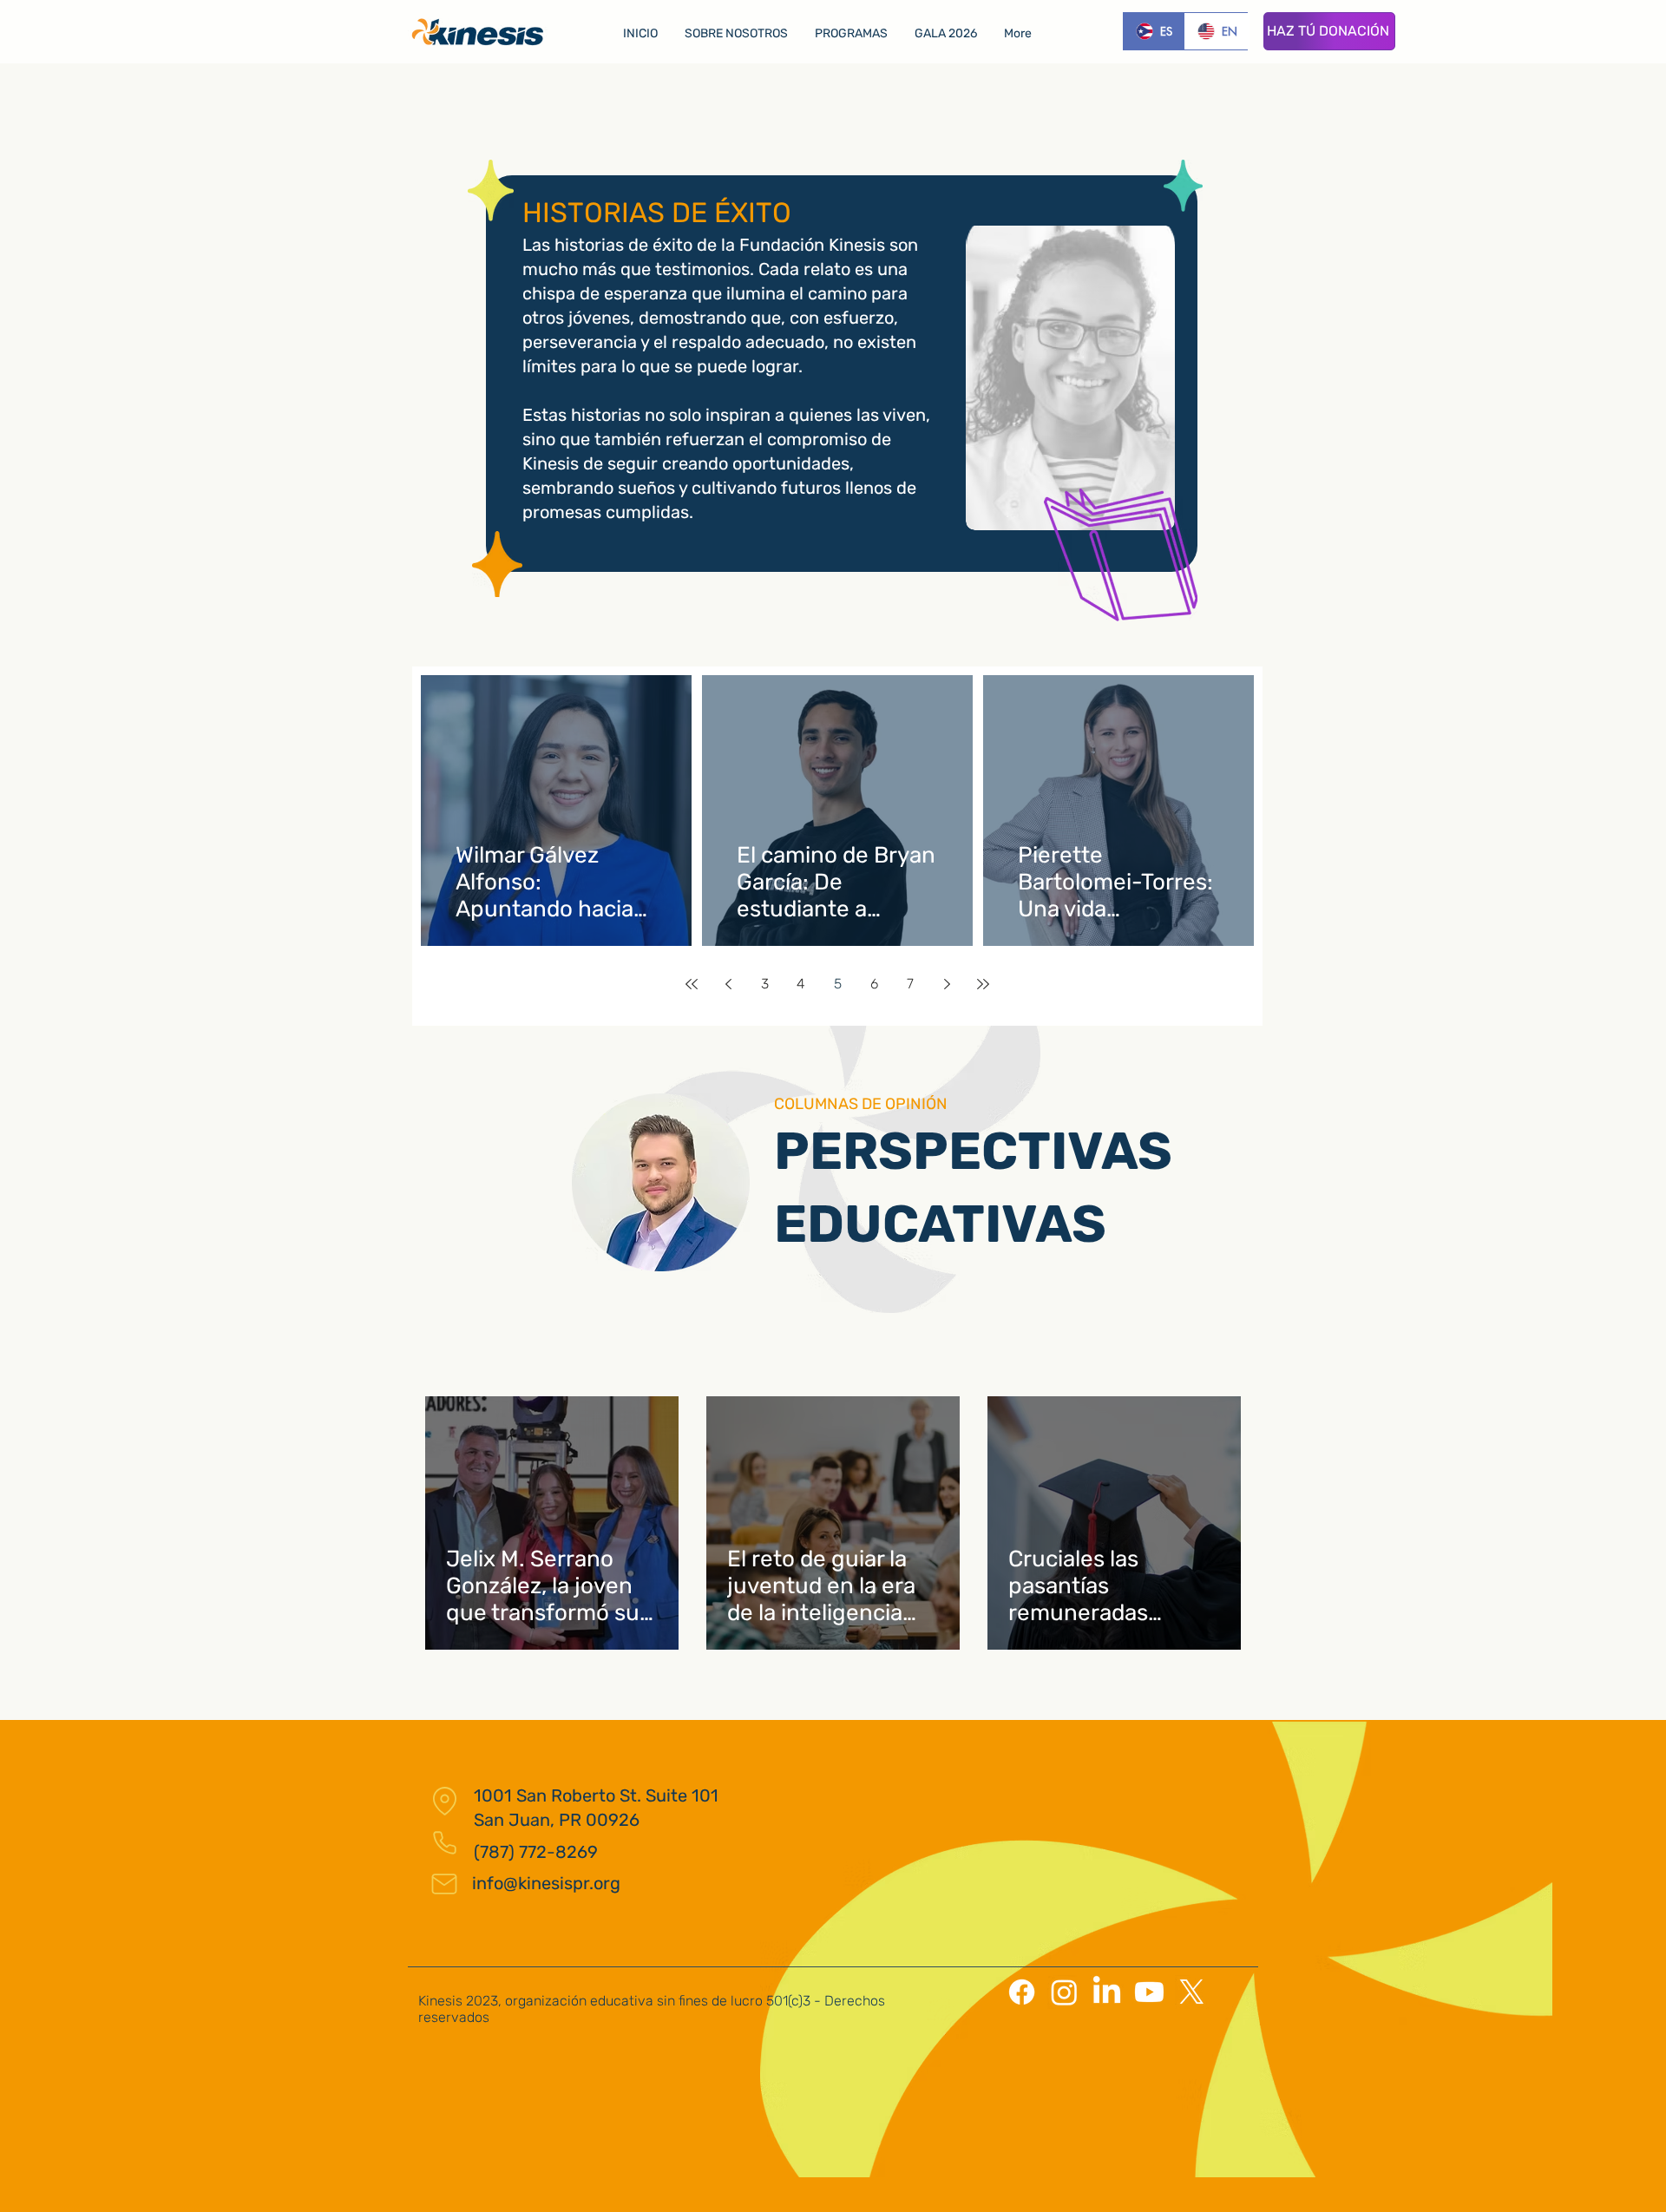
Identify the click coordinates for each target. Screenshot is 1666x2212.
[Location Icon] (444, 1801)
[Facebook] (1022, 1992)
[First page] (692, 984)
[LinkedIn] (1107, 1992)
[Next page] (947, 984)
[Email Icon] (444, 1884)
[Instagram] (1064, 1992)
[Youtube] (1149, 1992)
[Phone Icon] (444, 1842)
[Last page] (983, 984)
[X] (1192, 1992)
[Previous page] (728, 984)
